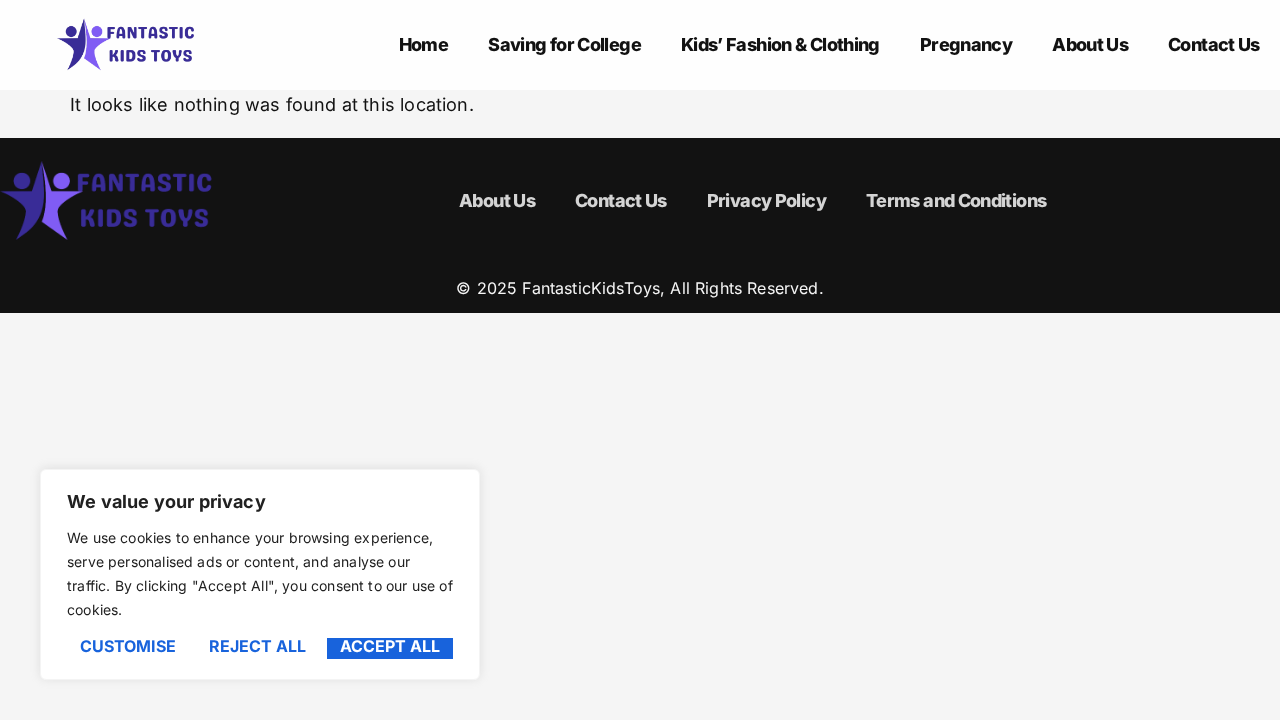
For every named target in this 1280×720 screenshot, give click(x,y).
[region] (260, 574)
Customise (128, 647)
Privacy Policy (766, 200)
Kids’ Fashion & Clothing (780, 44)
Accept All (390, 647)
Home (423, 44)
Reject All (257, 647)
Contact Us (1214, 44)
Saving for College (564, 44)
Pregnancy (966, 44)
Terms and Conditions (956, 200)
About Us (1090, 44)
